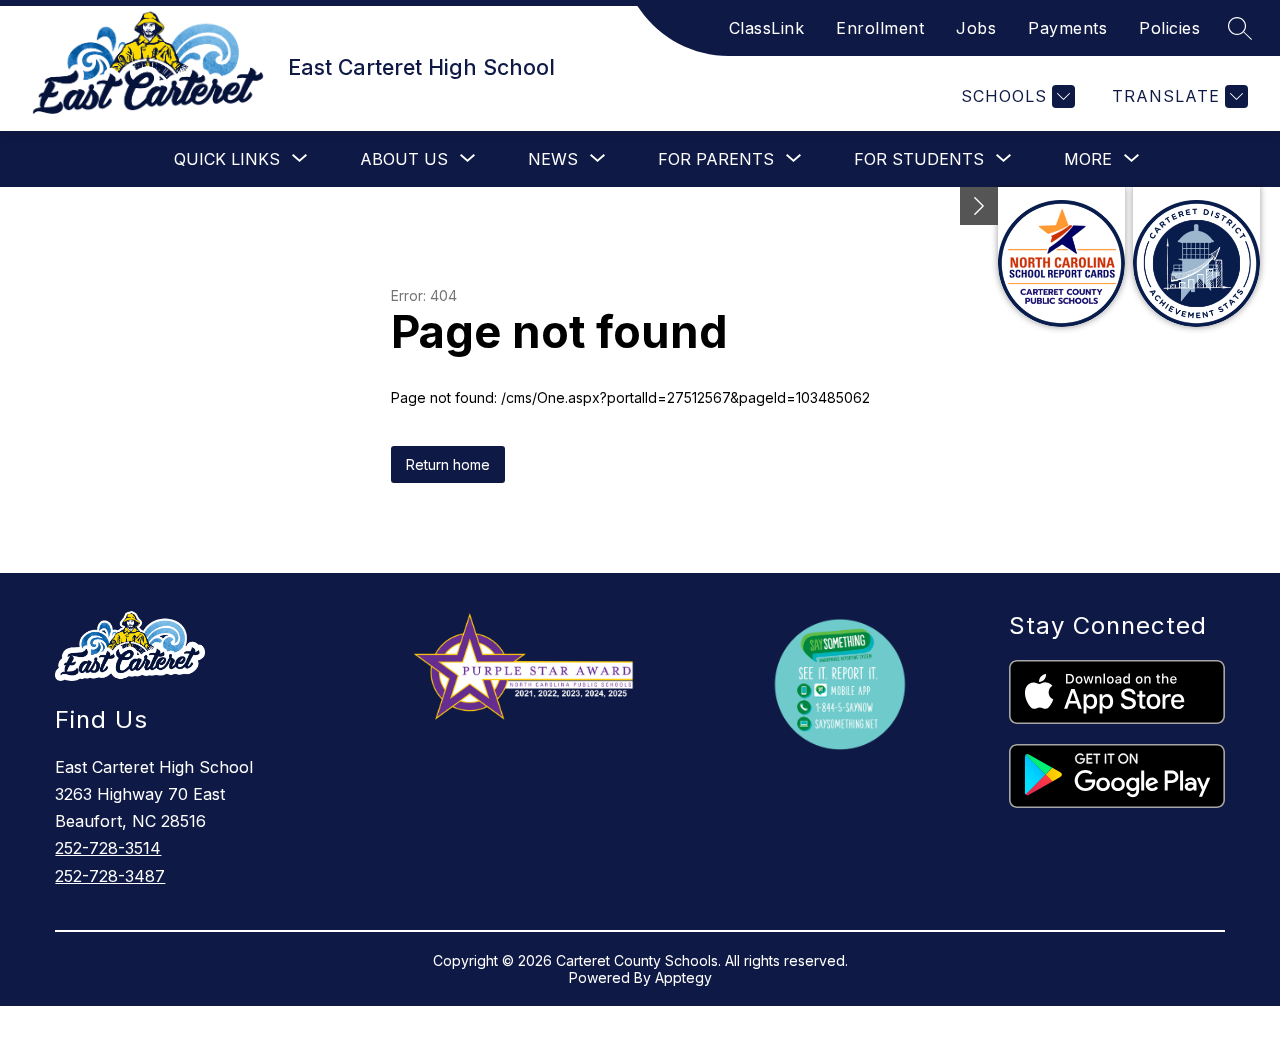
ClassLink (767, 28)
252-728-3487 (110, 876)
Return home (448, 464)
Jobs (976, 28)
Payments (1067, 28)
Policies (1169, 28)
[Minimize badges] (979, 206)
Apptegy (683, 977)
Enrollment (880, 28)
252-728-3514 (108, 848)
